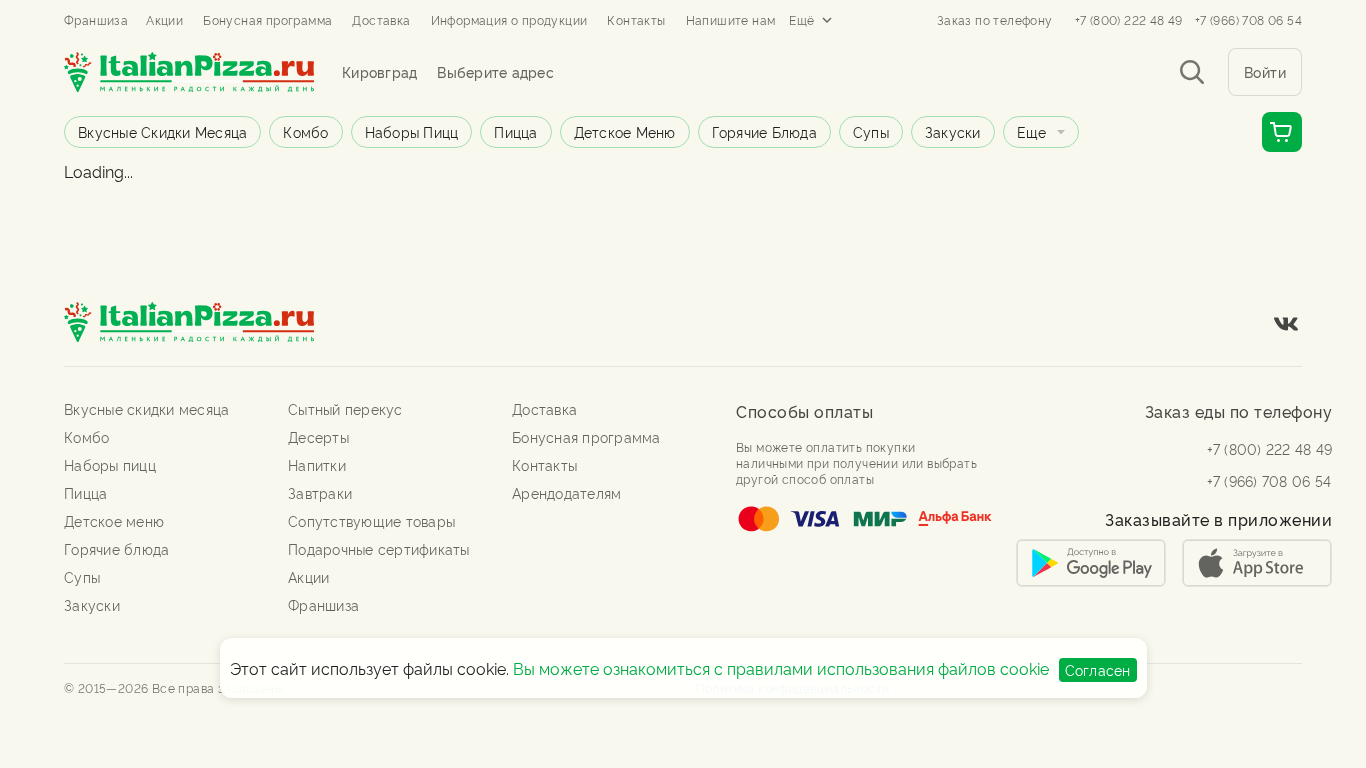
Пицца (515, 131)
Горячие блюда (764, 131)
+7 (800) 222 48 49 (1129, 20)
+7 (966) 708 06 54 (1248, 20)
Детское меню (625, 131)
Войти (1265, 71)
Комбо (305, 131)
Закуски (953, 131)
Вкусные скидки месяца (162, 131)
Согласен (1098, 669)
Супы (871, 131)
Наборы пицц (412, 131)
